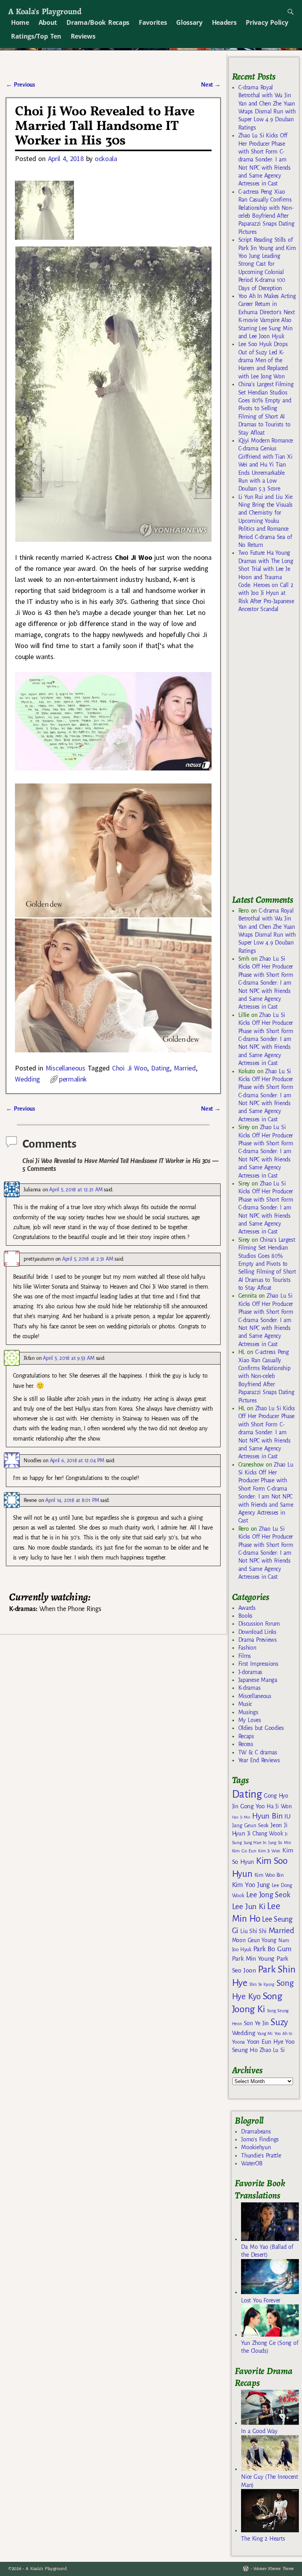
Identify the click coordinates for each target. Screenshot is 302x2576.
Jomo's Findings (260, 2139)
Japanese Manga (258, 1680)
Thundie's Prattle (261, 2156)
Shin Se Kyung (262, 1984)
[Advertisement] (267, 757)
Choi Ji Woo (130, 1068)
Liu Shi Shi (253, 1931)
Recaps (246, 1736)
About (48, 22)
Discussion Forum (259, 1624)
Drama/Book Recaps (98, 22)
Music (245, 1704)
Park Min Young (253, 1959)
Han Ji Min (241, 1817)
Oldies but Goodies (261, 1728)
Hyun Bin (267, 1816)
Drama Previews (258, 1640)
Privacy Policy (267, 22)
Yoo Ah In (283, 2033)
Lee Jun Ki (249, 1906)
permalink (73, 1079)
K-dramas (249, 1688)
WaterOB (252, 2163)
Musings (248, 1712)
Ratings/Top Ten (36, 36)
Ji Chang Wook (265, 1834)
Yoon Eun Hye (265, 2042)
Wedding (28, 1079)
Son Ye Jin (256, 2023)
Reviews (83, 36)
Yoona (238, 2042)
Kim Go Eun (244, 1851)
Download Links (257, 1632)
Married (185, 1068)
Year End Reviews (259, 1760)
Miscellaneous (65, 1068)
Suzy (279, 2022)
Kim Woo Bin (269, 1875)
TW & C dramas (258, 1752)
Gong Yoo (252, 1806)
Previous (20, 85)
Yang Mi (265, 2034)
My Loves (250, 1720)
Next (211, 85)
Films (245, 1656)
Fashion (247, 1648)
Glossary (189, 22)
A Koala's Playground (45, 11)
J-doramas (250, 1672)
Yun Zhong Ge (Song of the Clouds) (270, 2347)
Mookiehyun (256, 2147)
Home (20, 22)
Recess (246, 1744)
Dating (160, 1068)
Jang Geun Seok (250, 1825)
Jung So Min (279, 1843)
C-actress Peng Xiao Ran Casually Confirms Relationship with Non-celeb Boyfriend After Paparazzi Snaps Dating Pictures (266, 1376)
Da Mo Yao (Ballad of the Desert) (267, 2251)
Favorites (153, 22)
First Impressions (258, 1664)
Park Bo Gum (272, 1949)
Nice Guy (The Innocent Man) (269, 2481)
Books (245, 1616)
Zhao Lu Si (272, 2050)
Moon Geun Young (254, 1940)
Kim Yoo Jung (251, 1885)
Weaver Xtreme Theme (273, 2569)
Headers (224, 22)
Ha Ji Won (279, 1806)
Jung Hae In (255, 1843)
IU (287, 1817)
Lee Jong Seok (268, 1895)
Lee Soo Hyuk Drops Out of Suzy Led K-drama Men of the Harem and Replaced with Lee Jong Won (263, 360)
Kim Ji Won (269, 1851)
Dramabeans (256, 2132)
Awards (247, 1608)
